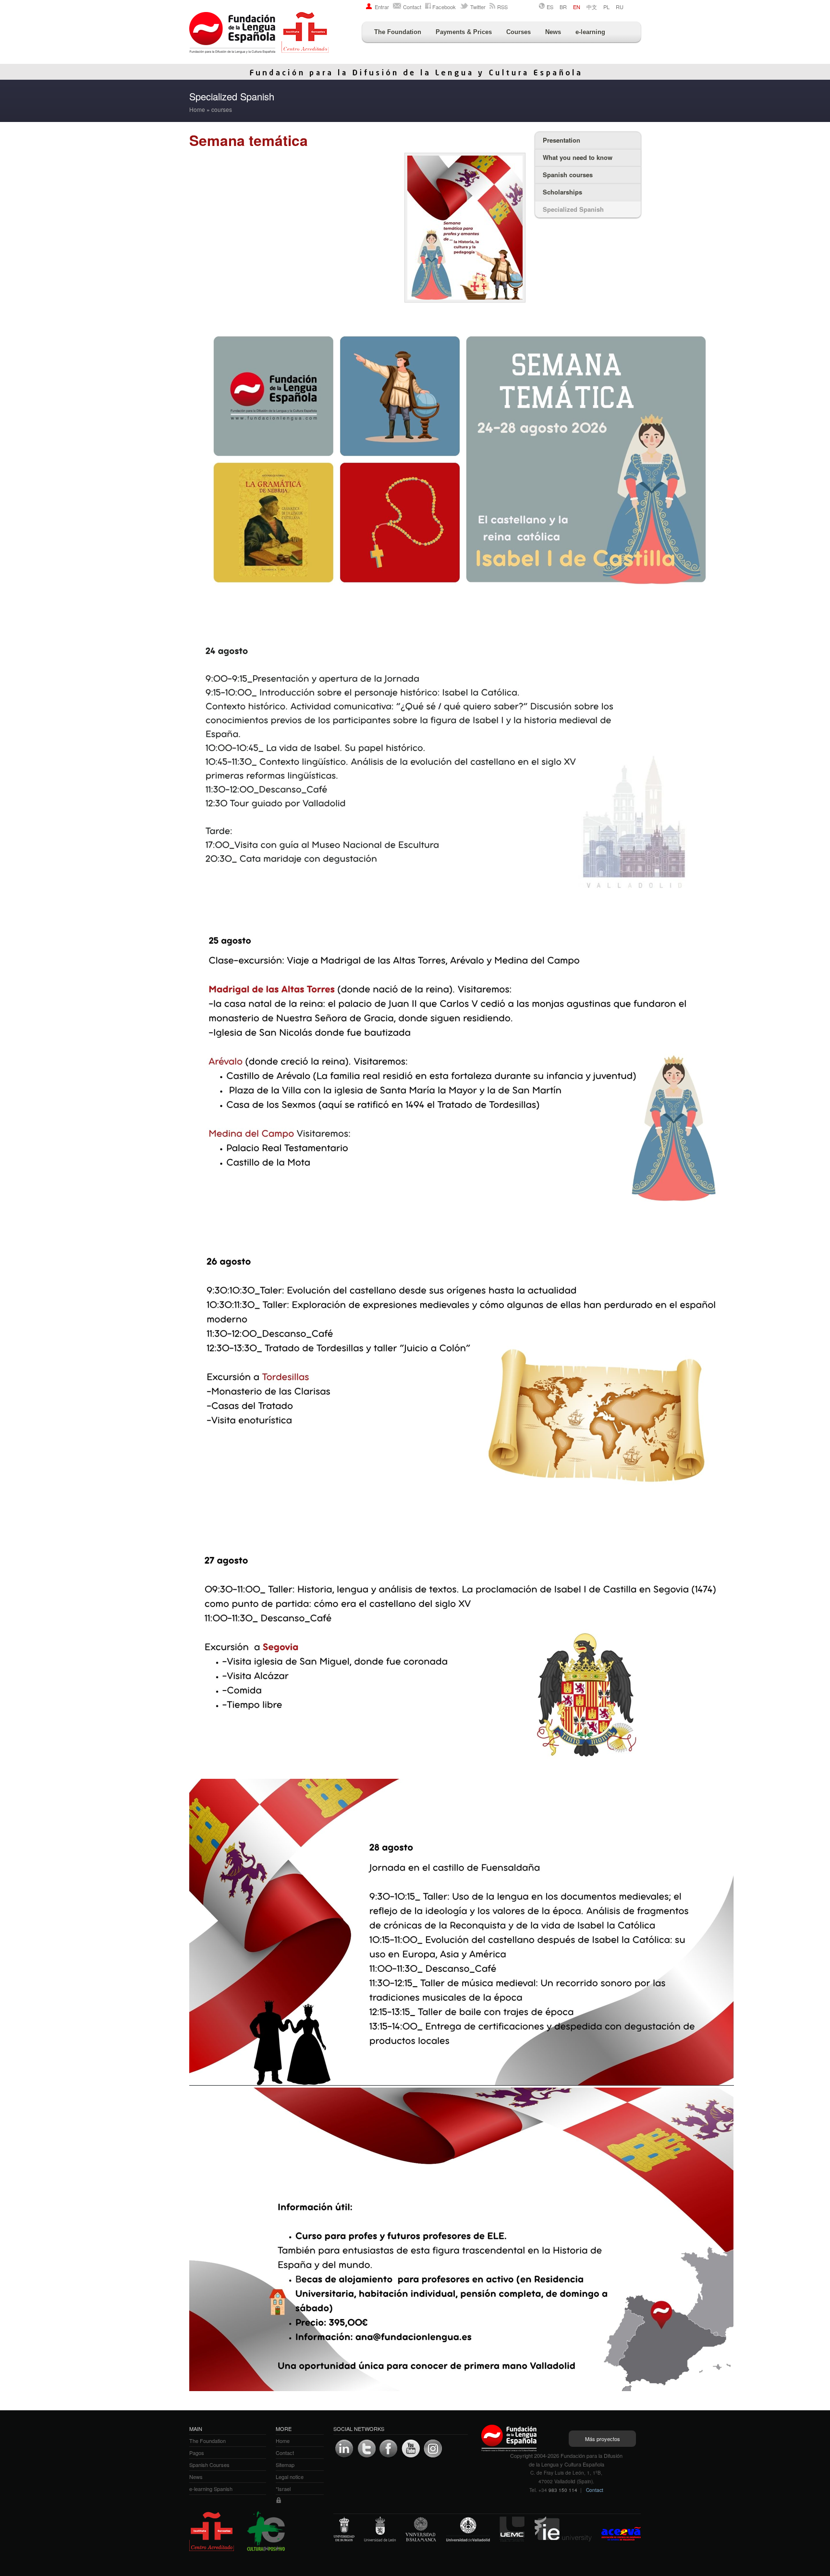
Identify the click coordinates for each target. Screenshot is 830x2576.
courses (222, 109)
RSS (502, 7)
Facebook (444, 7)
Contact (412, 7)
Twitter (478, 7)
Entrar (382, 7)
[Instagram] (433, 2449)
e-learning (590, 32)
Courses (519, 32)
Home (197, 109)
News (553, 32)
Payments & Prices (464, 32)
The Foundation (398, 32)
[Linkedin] (344, 2449)
